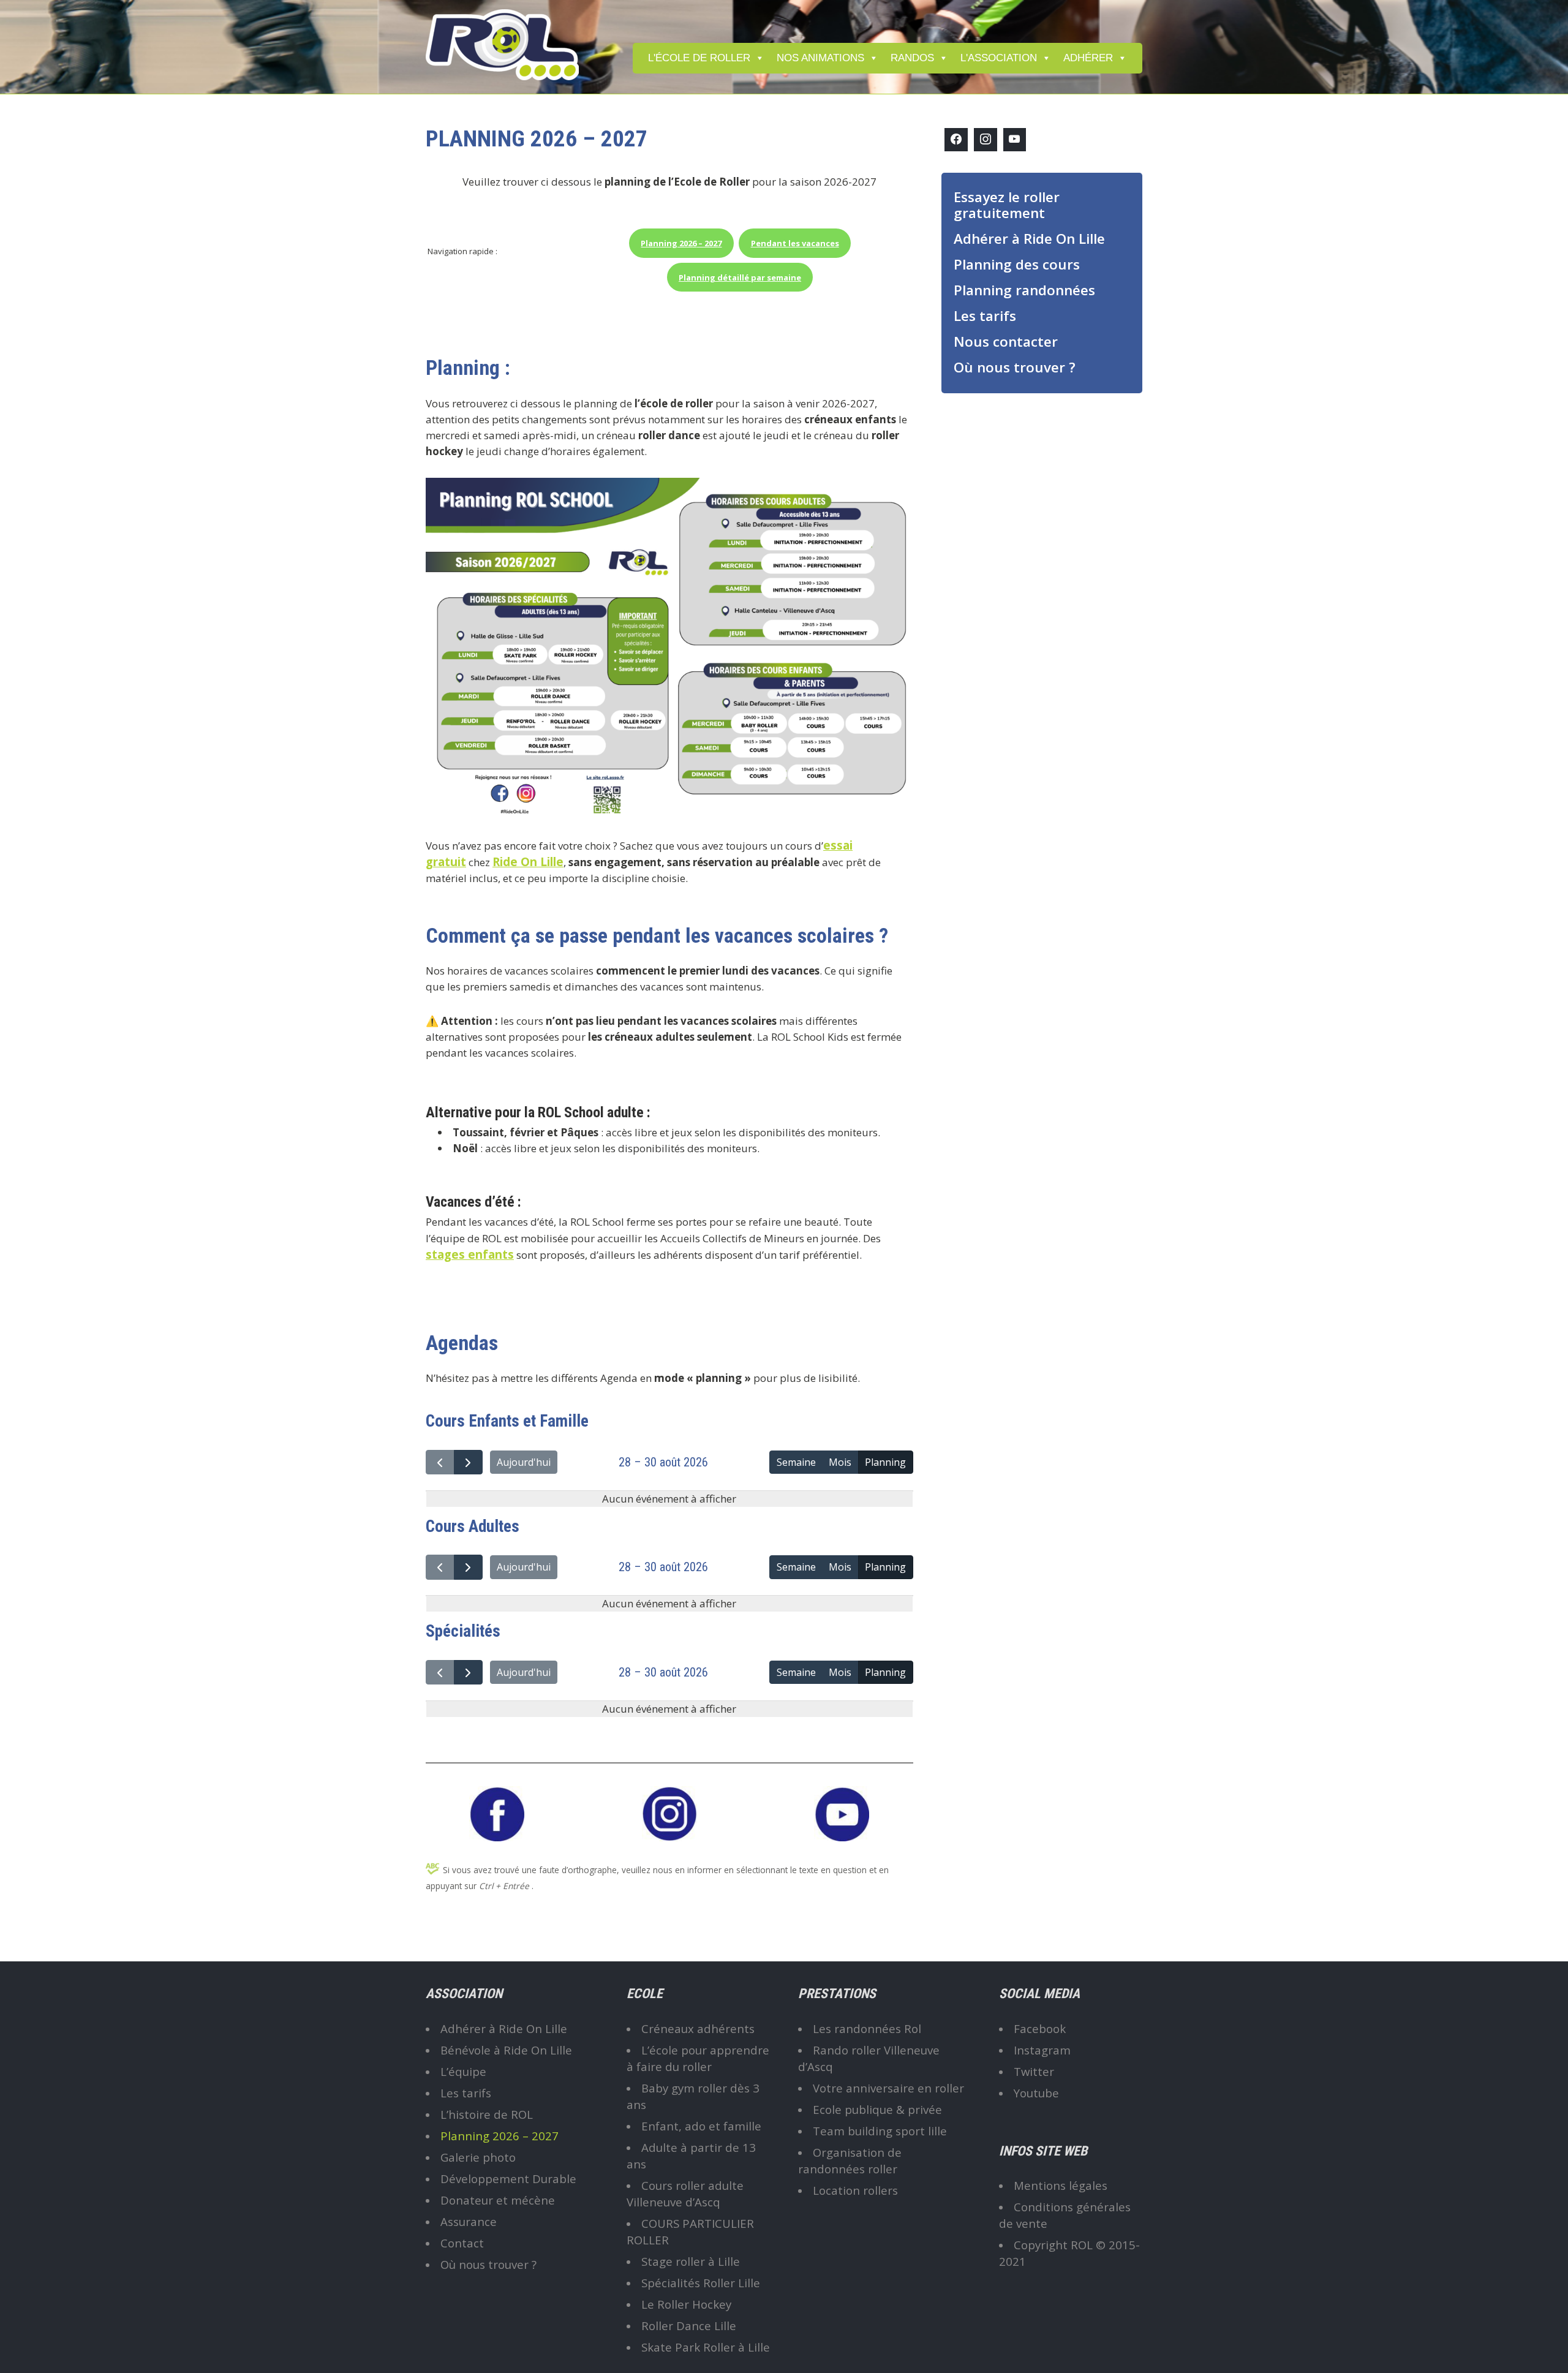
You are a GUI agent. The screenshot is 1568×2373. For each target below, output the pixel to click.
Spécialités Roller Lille (701, 2283)
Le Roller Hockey (686, 2304)
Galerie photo (478, 2157)
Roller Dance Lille (689, 2326)
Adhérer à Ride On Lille (1029, 239)
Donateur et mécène (498, 2200)
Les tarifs (985, 316)
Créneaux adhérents (698, 2028)
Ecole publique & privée (877, 2109)
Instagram (1042, 2050)
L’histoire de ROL (487, 2114)
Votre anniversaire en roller (888, 2088)
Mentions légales (1061, 2185)
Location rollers (855, 2190)
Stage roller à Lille (691, 2261)
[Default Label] (1015, 140)
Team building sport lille (880, 2131)
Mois (840, 1462)
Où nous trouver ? (1015, 367)
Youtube (1036, 2093)
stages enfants (470, 1254)
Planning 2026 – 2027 (499, 2136)
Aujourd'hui (524, 1462)
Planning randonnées (1024, 290)
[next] (468, 1462)
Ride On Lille (528, 862)
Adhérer (1088, 58)
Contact (462, 2243)
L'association (999, 58)
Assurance (469, 2221)
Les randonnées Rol (867, 2028)
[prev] (440, 1462)
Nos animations (820, 58)
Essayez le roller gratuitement (1007, 205)
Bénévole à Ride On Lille (506, 2050)
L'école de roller (699, 58)
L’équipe (463, 2071)
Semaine (796, 1462)
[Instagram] (986, 140)
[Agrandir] (897, 494)
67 (681, 243)
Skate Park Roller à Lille (706, 2347)
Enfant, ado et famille (701, 2126)
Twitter (1034, 2071)
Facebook (1040, 2028)
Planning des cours (1017, 264)
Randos (912, 58)
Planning (885, 1462)
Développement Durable (508, 2179)
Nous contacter (1006, 341)
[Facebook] (956, 140)
